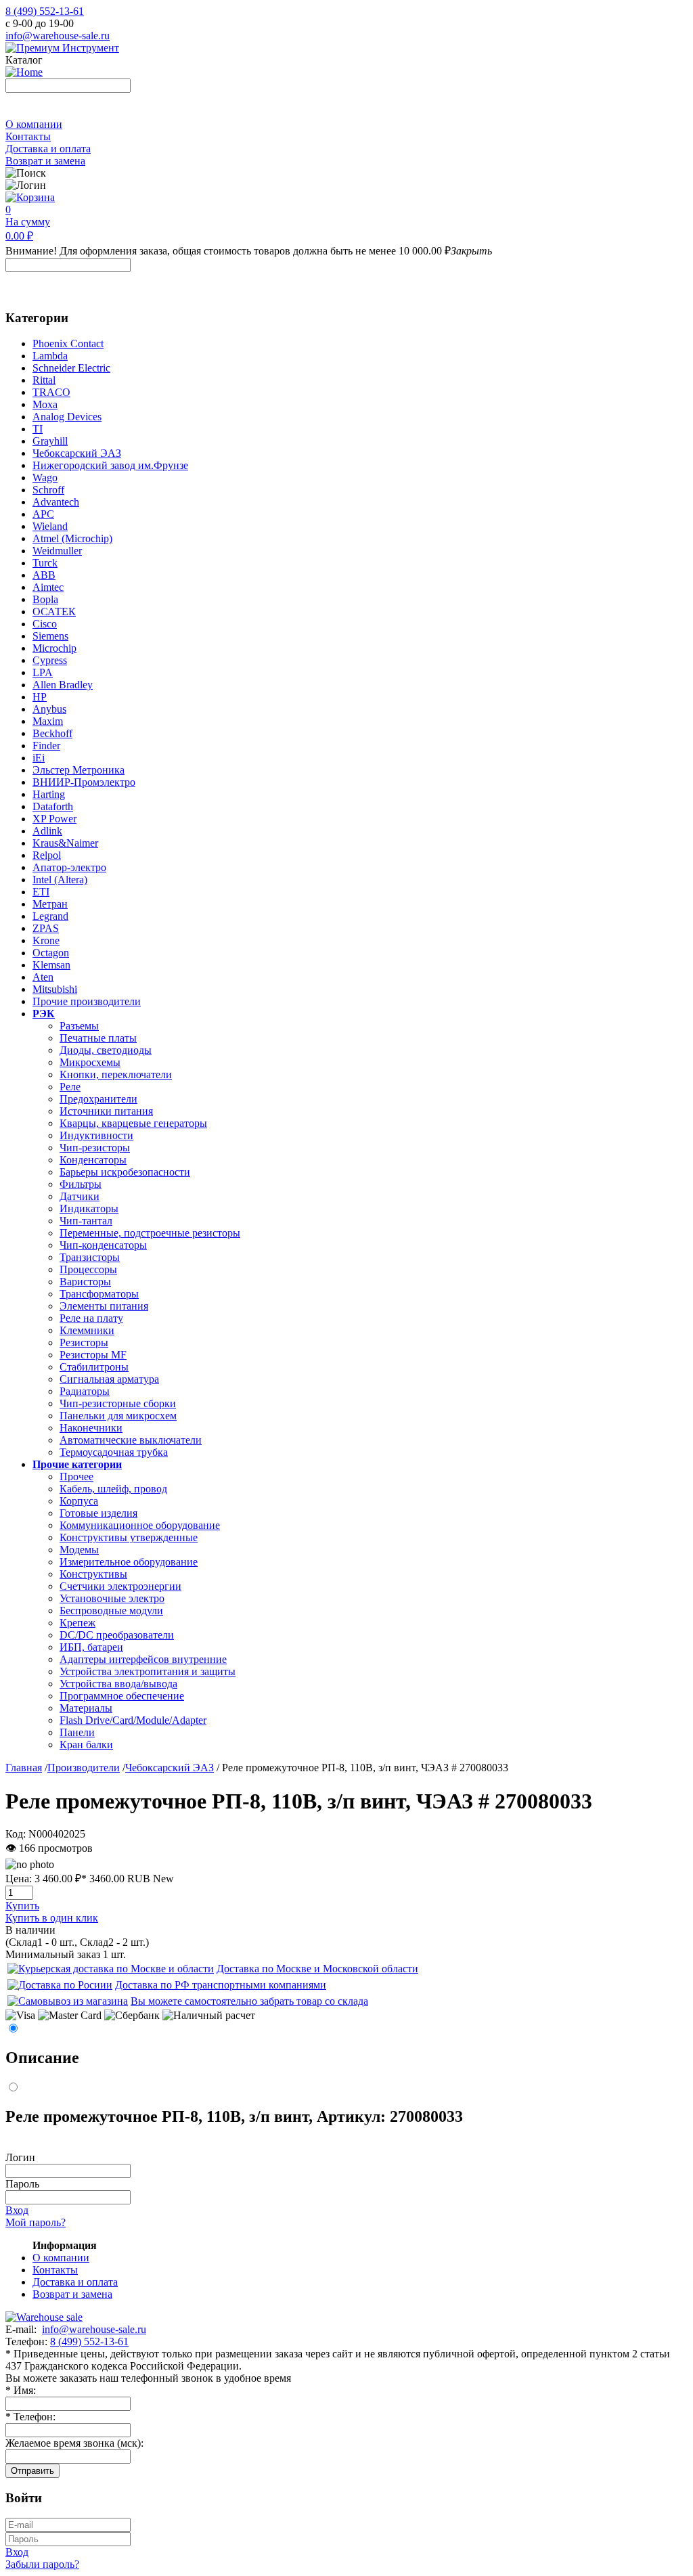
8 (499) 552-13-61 (45, 11)
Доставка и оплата (48, 149)
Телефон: (30, 2417)
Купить (22, 1906)
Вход (17, 2210)
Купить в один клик (52, 1918)
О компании (34, 124)
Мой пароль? (36, 2222)
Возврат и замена (45, 161)
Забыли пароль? (42, 2564)
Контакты (28, 136)
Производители (84, 1768)
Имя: (21, 2390)
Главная (24, 1768)
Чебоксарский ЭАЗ (170, 1768)
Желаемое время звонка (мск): (74, 2443)
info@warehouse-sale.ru (58, 36)
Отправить (32, 2471)
